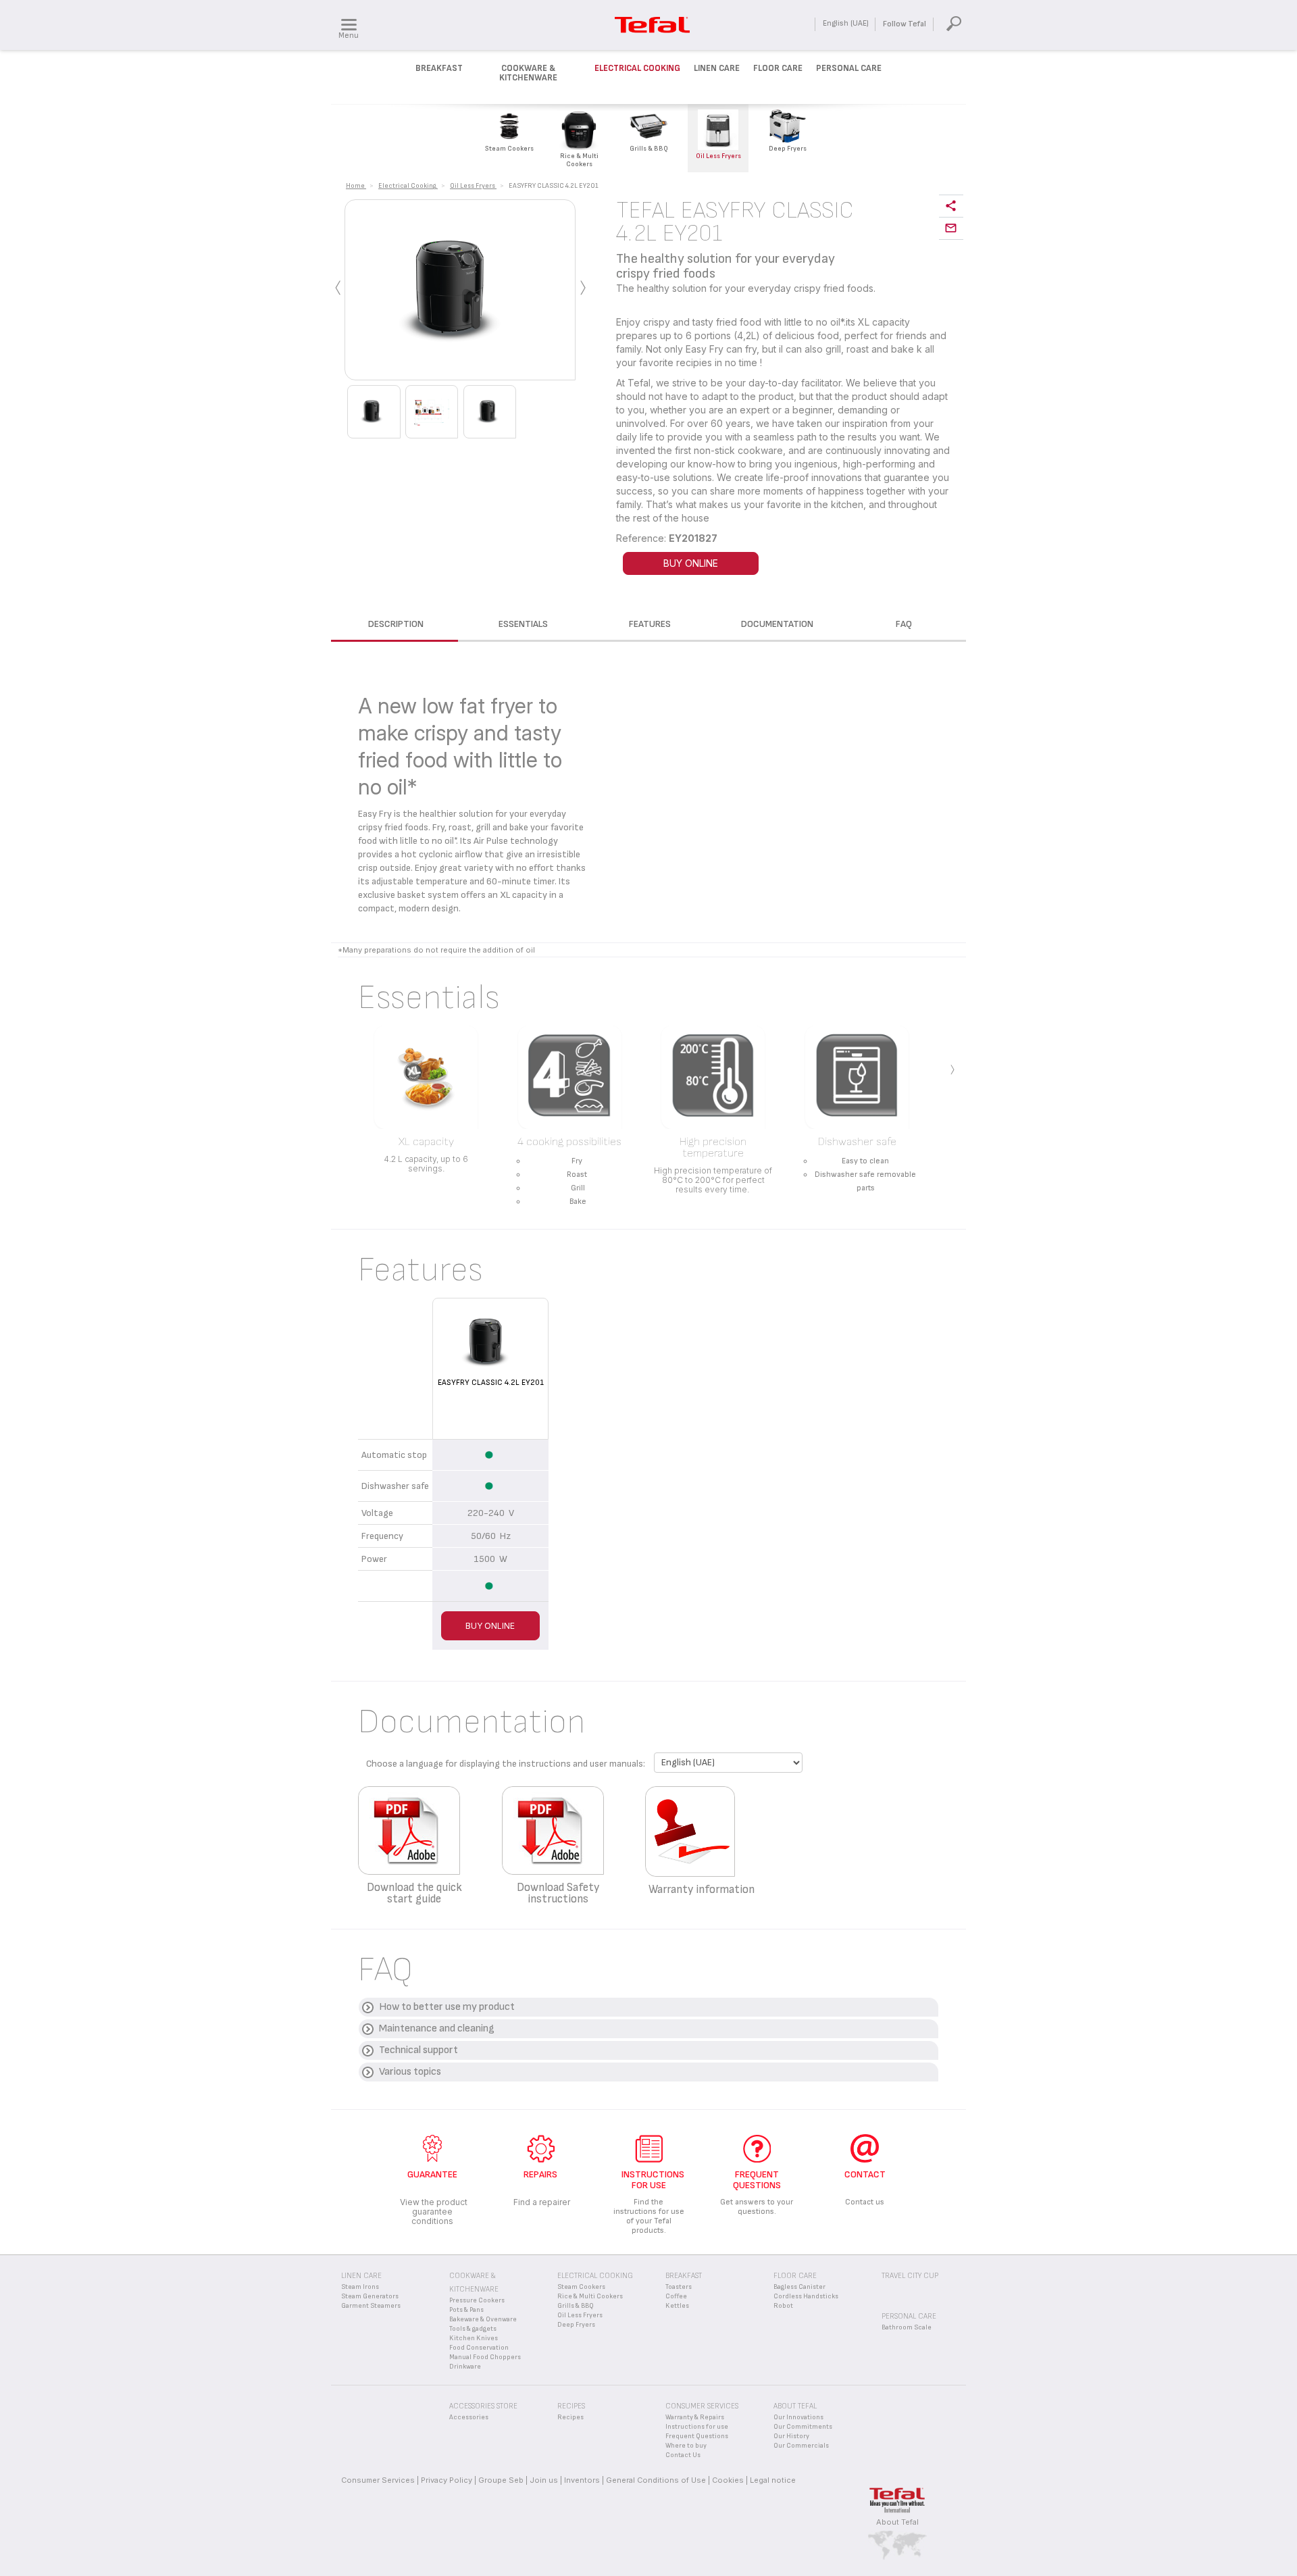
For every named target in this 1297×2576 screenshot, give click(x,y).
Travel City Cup (910, 2276)
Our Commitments (803, 2427)
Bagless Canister (799, 2287)
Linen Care (717, 68)
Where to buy (686, 2446)
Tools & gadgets (473, 2329)
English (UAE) (846, 23)
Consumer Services (378, 2480)
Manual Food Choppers (485, 2357)
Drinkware (465, 2367)
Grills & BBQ (576, 2306)
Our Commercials (801, 2446)
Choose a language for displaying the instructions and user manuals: (506, 1764)
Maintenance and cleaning (437, 2028)
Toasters (679, 2287)
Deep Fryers (576, 2325)
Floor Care (778, 68)
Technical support (418, 2050)
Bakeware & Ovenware (483, 2319)
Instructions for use (697, 2427)
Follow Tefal (905, 24)
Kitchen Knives (474, 2338)
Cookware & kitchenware (528, 73)
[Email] (951, 229)
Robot (783, 2306)
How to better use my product (447, 2007)
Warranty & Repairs (695, 2417)
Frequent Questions (697, 2436)
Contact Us (683, 2455)
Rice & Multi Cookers (590, 2296)
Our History (791, 2436)
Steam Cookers (581, 2287)
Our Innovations (798, 2417)
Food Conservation (479, 2348)
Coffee (676, 2296)
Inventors (582, 2480)
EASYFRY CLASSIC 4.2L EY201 (491, 1383)
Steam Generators (370, 2296)
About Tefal (897, 2522)
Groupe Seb (501, 2480)
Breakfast (439, 68)
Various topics (410, 2072)
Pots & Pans (466, 2310)
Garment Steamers (371, 2306)
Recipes (570, 2417)
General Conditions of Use (656, 2480)
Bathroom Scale (907, 2327)
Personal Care (849, 68)
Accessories (469, 2417)
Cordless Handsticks (806, 2296)
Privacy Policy (447, 2480)
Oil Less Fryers (580, 2315)
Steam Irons (360, 2287)
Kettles (677, 2306)
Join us (544, 2480)
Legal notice (773, 2480)
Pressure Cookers (477, 2300)
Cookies (728, 2480)
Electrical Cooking (637, 68)
